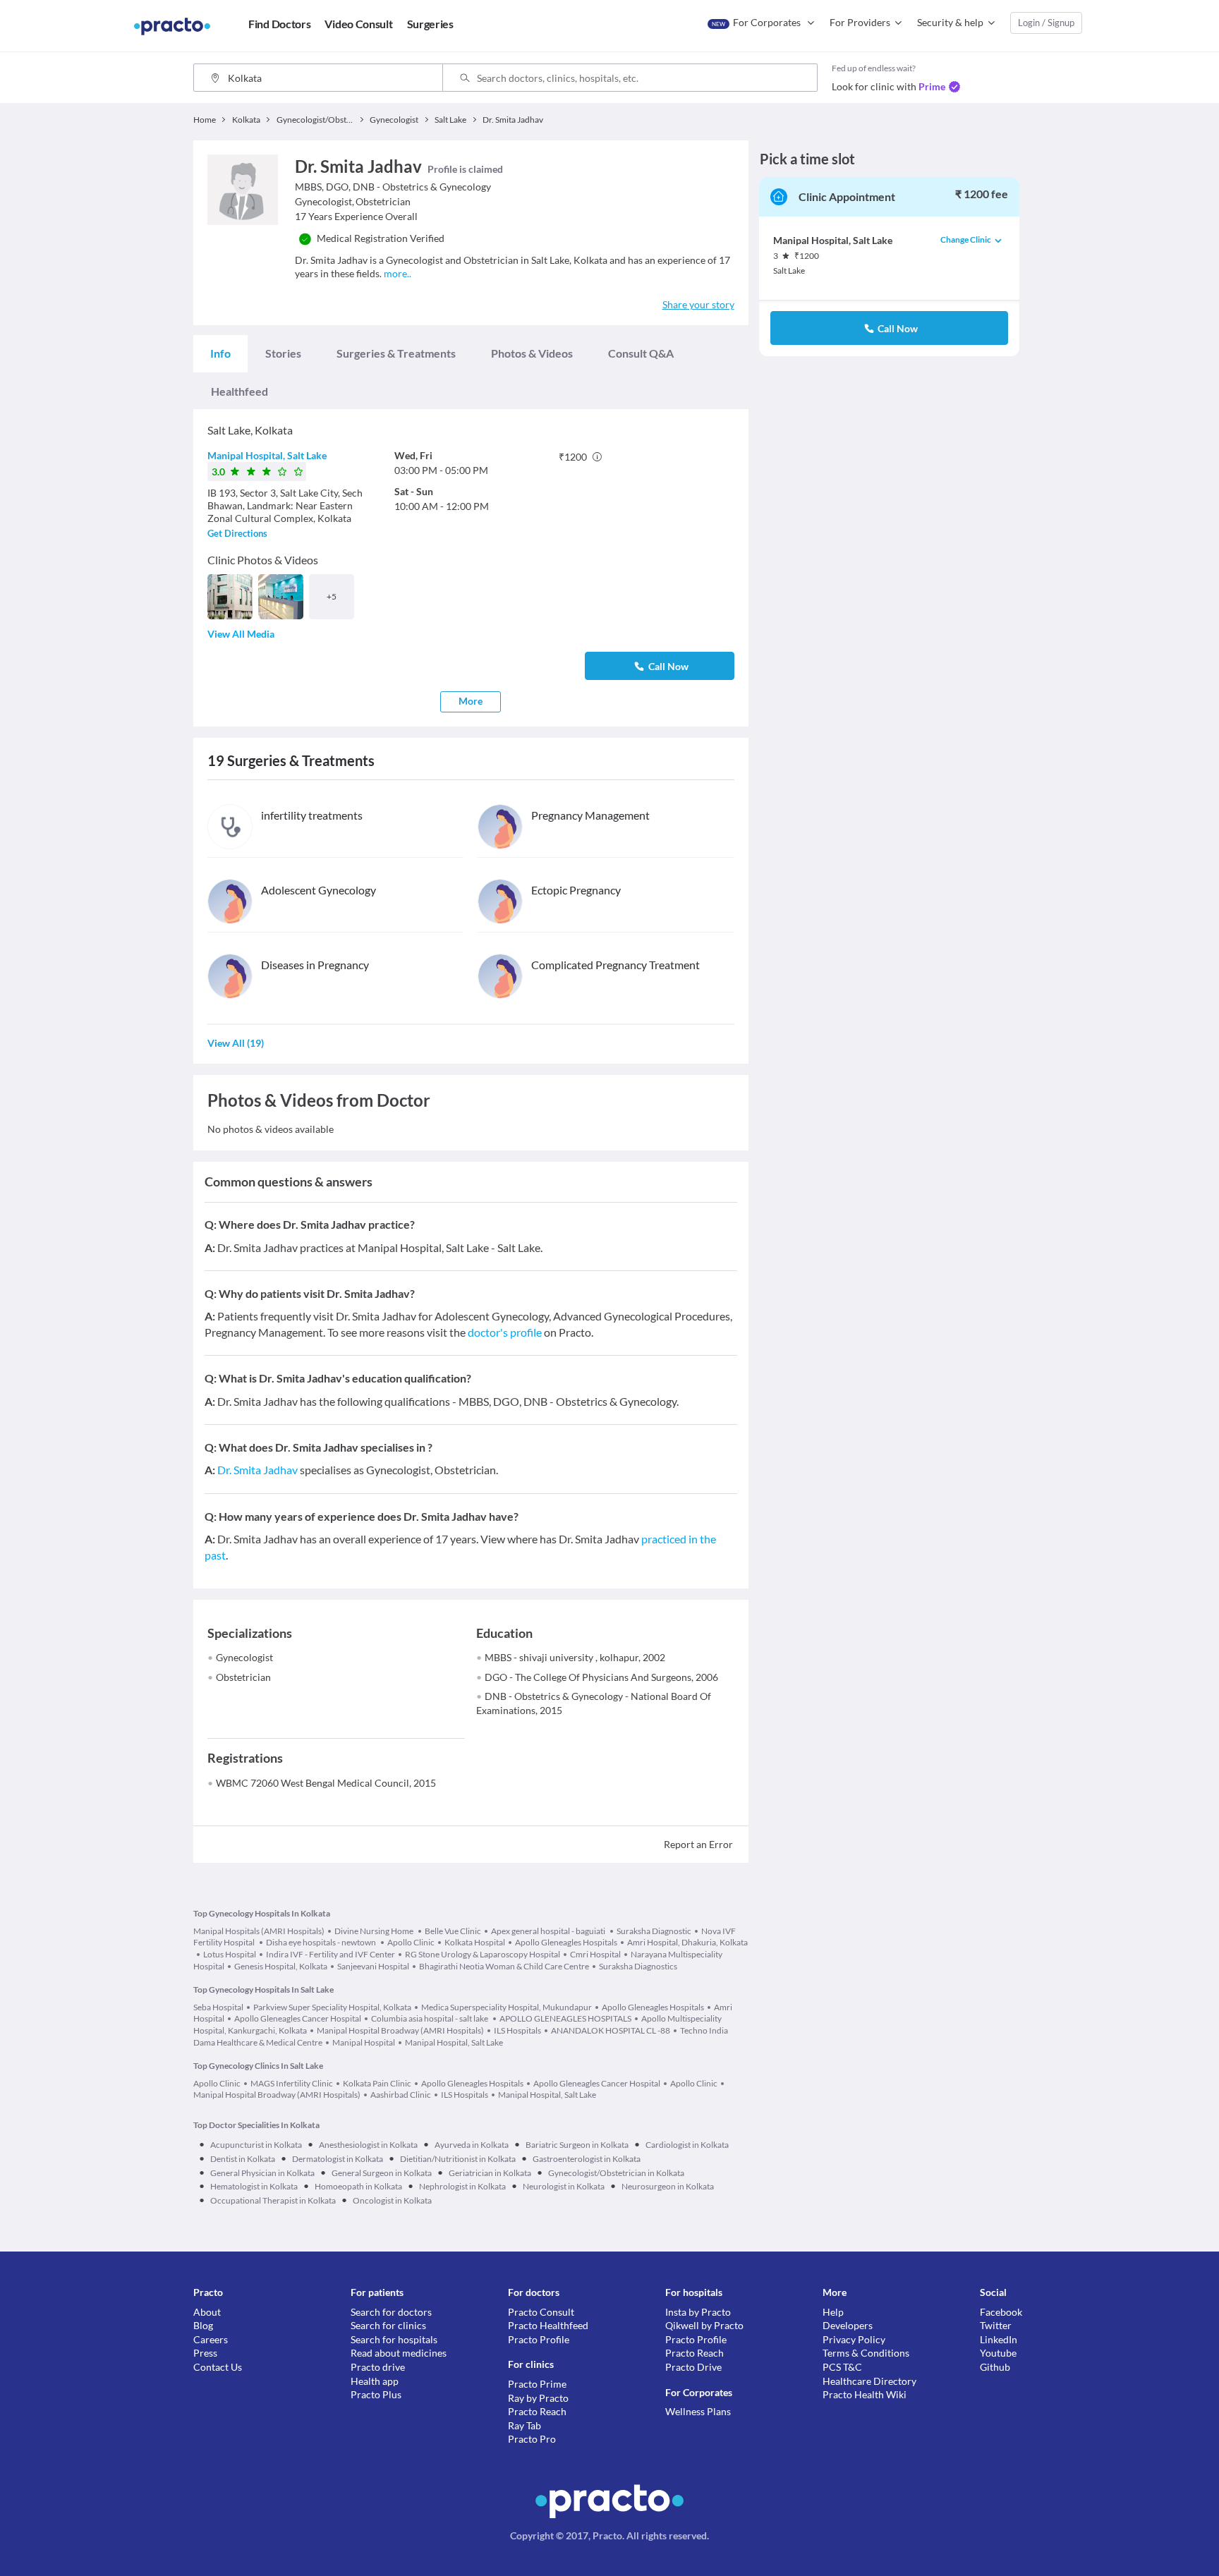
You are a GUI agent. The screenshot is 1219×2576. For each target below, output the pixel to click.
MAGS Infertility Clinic (292, 2083)
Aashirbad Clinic (401, 2095)
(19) (236, 1043)
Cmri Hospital (595, 1954)
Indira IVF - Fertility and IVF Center (330, 1954)
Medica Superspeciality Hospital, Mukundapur (507, 2007)
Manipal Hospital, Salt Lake (267, 455)
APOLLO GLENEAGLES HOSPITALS (565, 2018)
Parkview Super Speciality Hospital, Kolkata (332, 2007)
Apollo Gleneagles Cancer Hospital (298, 2018)
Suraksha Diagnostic (654, 1931)
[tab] (220, 353)
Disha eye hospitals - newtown (322, 1942)
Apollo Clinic (411, 1942)
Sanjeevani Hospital (373, 1966)
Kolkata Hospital (475, 1942)
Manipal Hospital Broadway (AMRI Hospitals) (400, 2030)
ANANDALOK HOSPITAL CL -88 (611, 2030)
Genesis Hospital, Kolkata (281, 1966)
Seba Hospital (218, 2007)
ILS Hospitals (517, 2030)
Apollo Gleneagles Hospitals (566, 1942)
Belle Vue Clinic (453, 1931)
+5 (332, 596)
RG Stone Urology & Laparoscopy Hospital (483, 1954)
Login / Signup (1046, 23)
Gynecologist (244, 1657)
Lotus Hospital (230, 1954)
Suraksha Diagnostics (638, 1966)
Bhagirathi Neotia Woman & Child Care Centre (504, 1966)
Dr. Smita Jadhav (257, 1470)
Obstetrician (243, 1677)
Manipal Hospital (364, 2042)
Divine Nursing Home (375, 1931)
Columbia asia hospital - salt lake (430, 2018)
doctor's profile (505, 1332)
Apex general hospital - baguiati (549, 1931)
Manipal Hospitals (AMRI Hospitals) (259, 1931)
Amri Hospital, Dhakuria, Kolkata (687, 1942)
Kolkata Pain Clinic (377, 2083)
